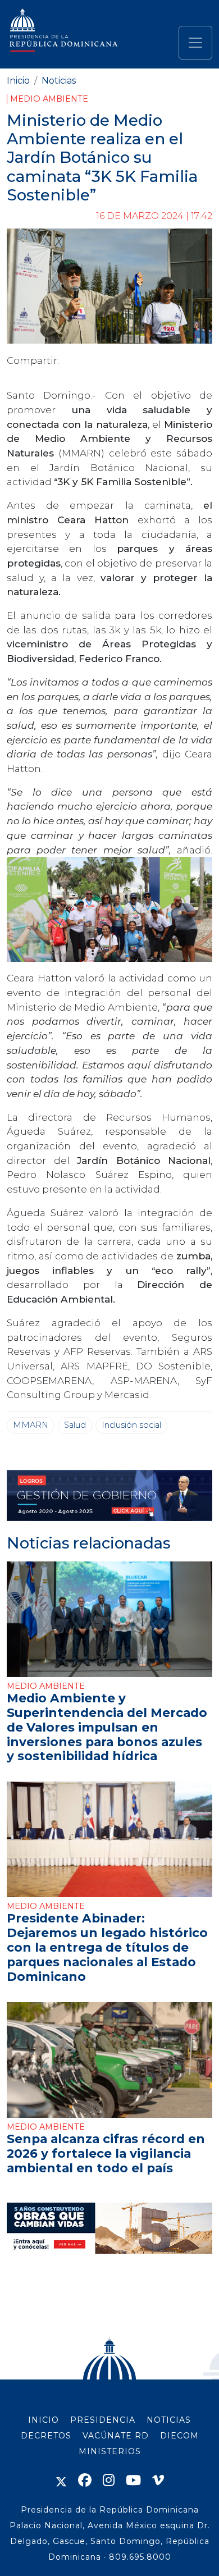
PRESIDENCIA (103, 2420)
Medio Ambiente (49, 99)
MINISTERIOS (110, 2451)
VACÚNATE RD (116, 2436)
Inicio (18, 81)
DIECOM (179, 2436)
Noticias (59, 81)
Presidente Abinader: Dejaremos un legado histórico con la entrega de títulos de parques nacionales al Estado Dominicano (107, 1947)
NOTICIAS (169, 2420)
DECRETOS (46, 2436)
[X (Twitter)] (61, 2480)
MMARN (31, 1425)
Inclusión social (131, 1425)
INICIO (44, 2420)
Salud (75, 1425)
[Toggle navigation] (195, 43)
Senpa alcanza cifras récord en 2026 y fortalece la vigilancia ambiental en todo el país (106, 2153)
